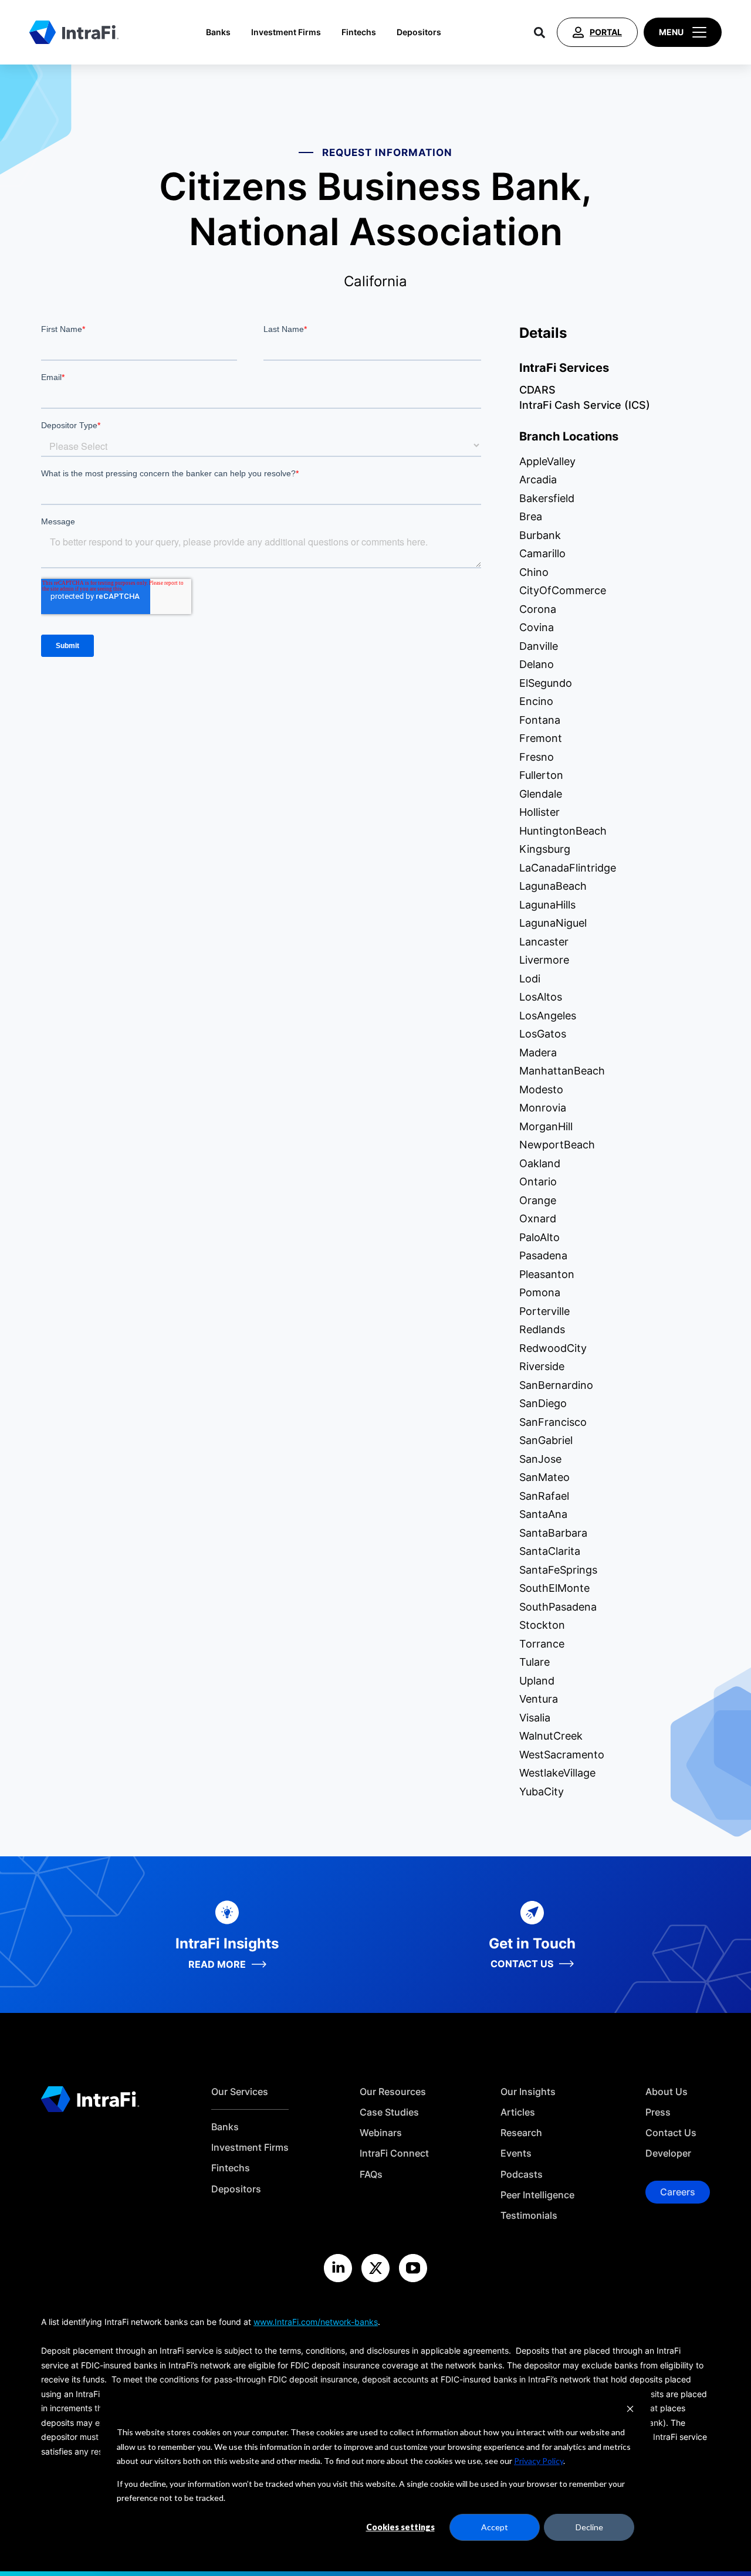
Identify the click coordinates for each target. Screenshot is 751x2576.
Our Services (240, 2092)
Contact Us (671, 2133)
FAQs (371, 2175)
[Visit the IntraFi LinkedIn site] (338, 2268)
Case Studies (389, 2112)
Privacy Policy (539, 2461)
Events (516, 2153)
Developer (668, 2153)
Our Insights (528, 2092)
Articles (518, 2112)
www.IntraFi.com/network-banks (316, 2322)
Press (658, 2112)
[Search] (539, 32)
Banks (218, 32)
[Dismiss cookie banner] (630, 2410)
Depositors (419, 32)
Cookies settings (400, 2527)
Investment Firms (286, 32)
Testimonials (529, 2216)
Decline (589, 2527)
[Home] (74, 32)
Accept (495, 2527)
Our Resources (393, 2092)
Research (521, 2133)
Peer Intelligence (537, 2195)
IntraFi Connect (394, 2153)
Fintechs (359, 32)
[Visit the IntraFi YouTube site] (413, 2268)
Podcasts (522, 2175)
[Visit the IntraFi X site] (375, 2268)
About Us (667, 2092)
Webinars (381, 2133)
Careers (678, 2192)
